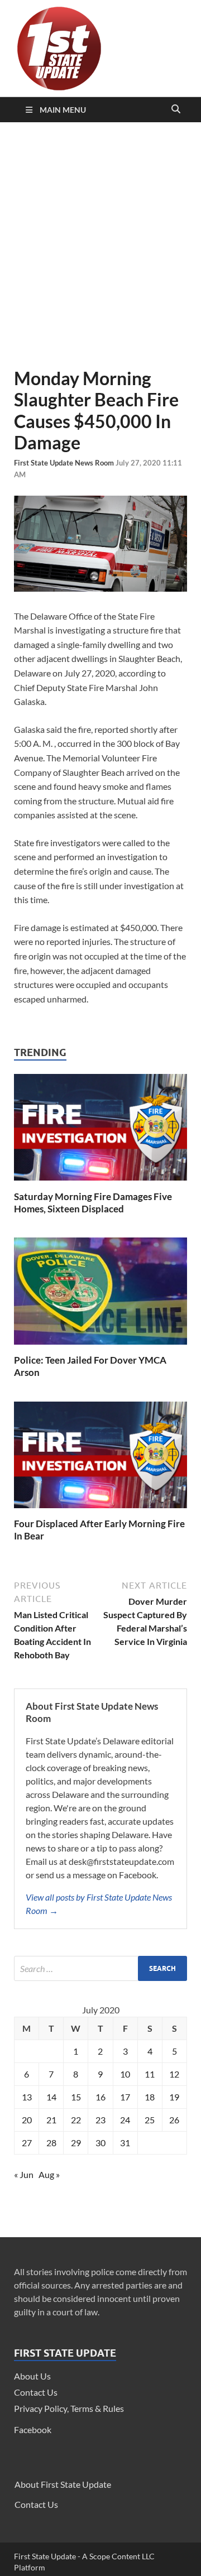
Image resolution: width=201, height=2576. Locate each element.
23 (100, 2120)
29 (76, 2143)
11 (150, 2074)
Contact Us (36, 2392)
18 (150, 2097)
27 (27, 2143)
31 (125, 2143)
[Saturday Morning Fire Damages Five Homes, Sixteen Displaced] (100, 1184)
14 (51, 2097)
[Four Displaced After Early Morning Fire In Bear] (100, 1511)
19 (174, 2097)
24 (125, 2120)
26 (174, 2120)
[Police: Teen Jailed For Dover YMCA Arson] (100, 1347)
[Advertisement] (100, 245)
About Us (32, 2376)
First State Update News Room (65, 463)
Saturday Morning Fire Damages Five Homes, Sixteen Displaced (93, 1203)
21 (51, 2120)
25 (150, 2120)
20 (27, 2120)
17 (125, 2097)
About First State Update (63, 2484)
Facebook (33, 2429)
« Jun (24, 2174)
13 (27, 2097)
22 (76, 2120)
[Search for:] (100, 1968)
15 (76, 2097)
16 (100, 2097)
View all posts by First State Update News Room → (99, 1904)
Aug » (49, 2174)
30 (100, 2143)
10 (125, 2074)
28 (51, 2143)
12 (174, 2074)
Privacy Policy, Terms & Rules (69, 2408)
